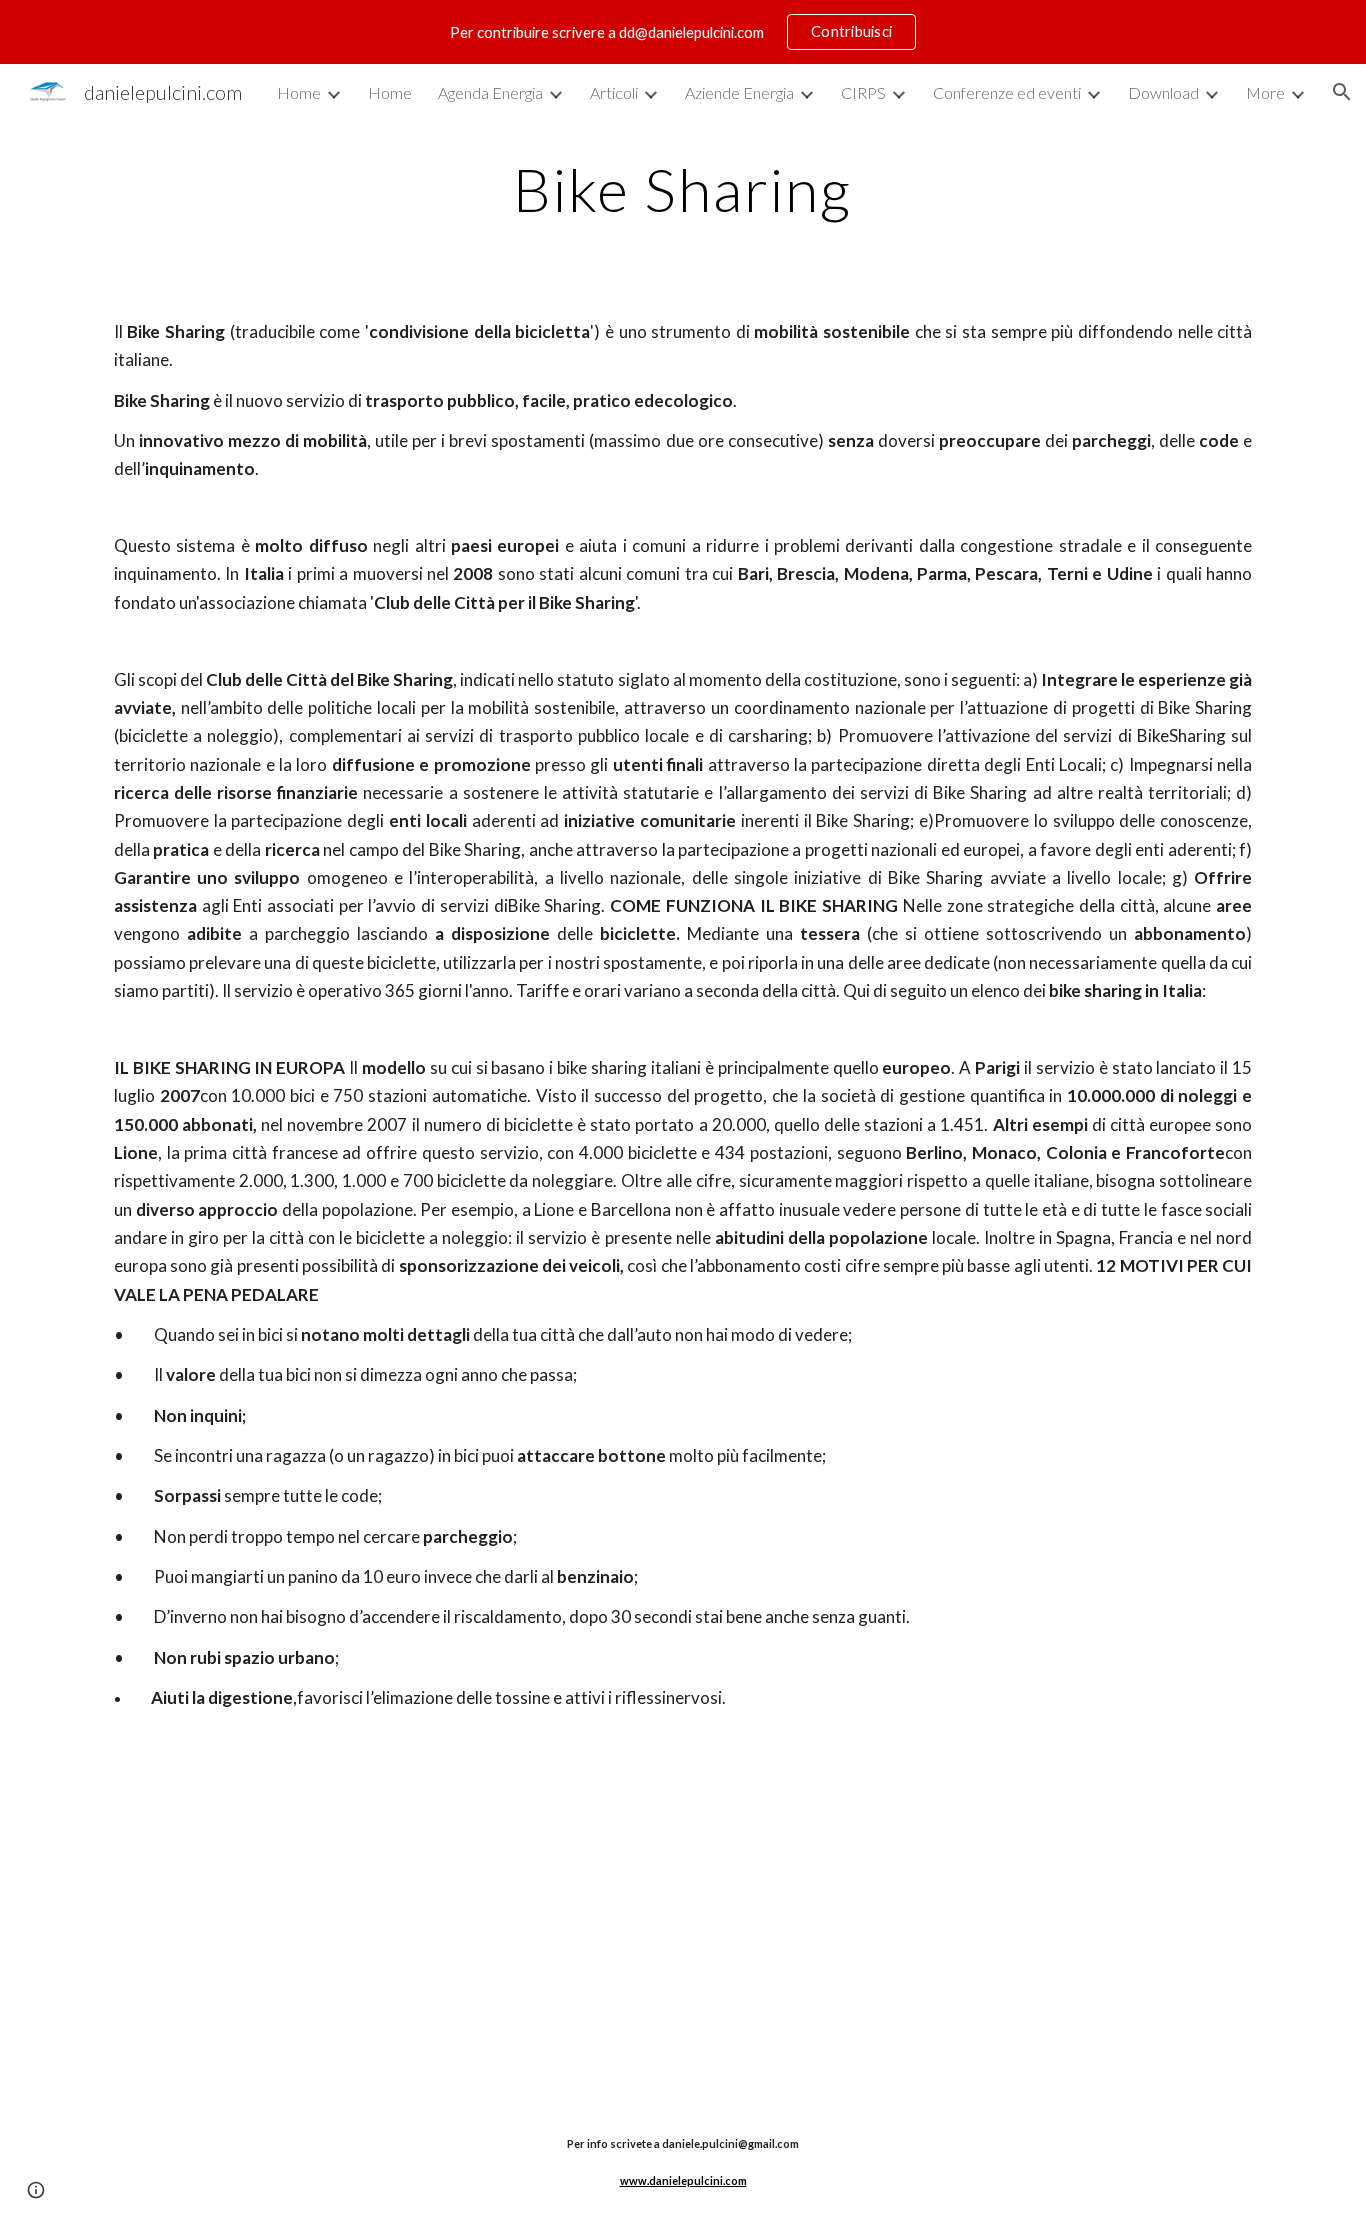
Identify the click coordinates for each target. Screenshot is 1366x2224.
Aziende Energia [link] (739, 92)
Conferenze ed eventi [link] (1007, 92)
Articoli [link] (614, 92)
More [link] (1265, 92)
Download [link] (1163, 92)
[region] (683, 32)
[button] (1342, 92)
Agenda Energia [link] (490, 92)
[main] (683, 189)
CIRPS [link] (863, 92)
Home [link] (299, 92)
